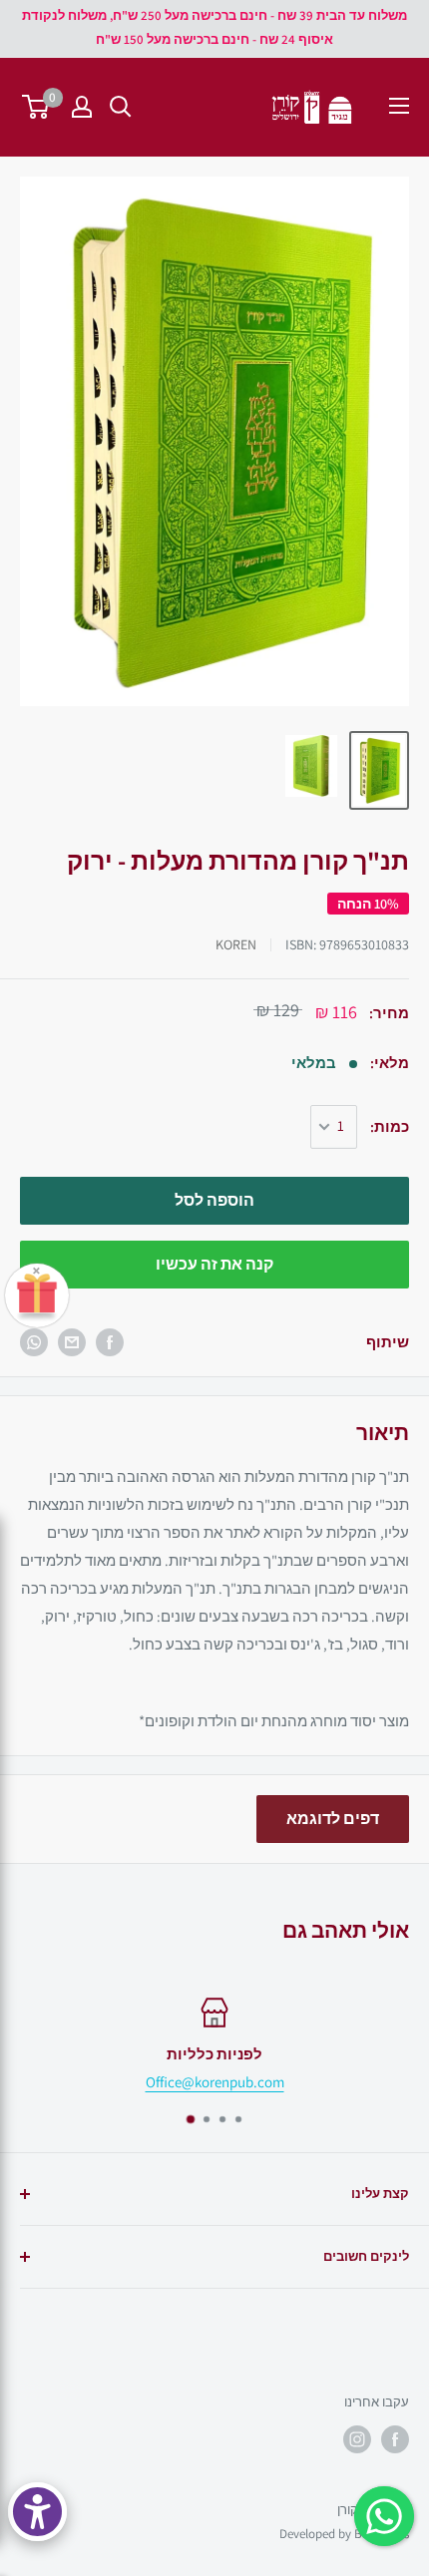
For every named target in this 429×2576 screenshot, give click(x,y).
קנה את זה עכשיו (214, 1264)
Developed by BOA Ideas (344, 2534)
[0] (36, 107)
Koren (236, 944)
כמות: (390, 1126)
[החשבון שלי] (82, 107)
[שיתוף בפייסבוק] (110, 1342)
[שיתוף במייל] (72, 1342)
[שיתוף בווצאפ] (34, 1342)
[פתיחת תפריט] (399, 106)
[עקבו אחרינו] (395, 2439)
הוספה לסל (214, 1200)
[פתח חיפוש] (121, 107)
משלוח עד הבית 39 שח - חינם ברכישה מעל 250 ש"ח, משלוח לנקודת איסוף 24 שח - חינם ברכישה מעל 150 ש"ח (214, 27)
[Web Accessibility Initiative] (37, 2512)
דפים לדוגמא (333, 1819)
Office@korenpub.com (215, 2082)
